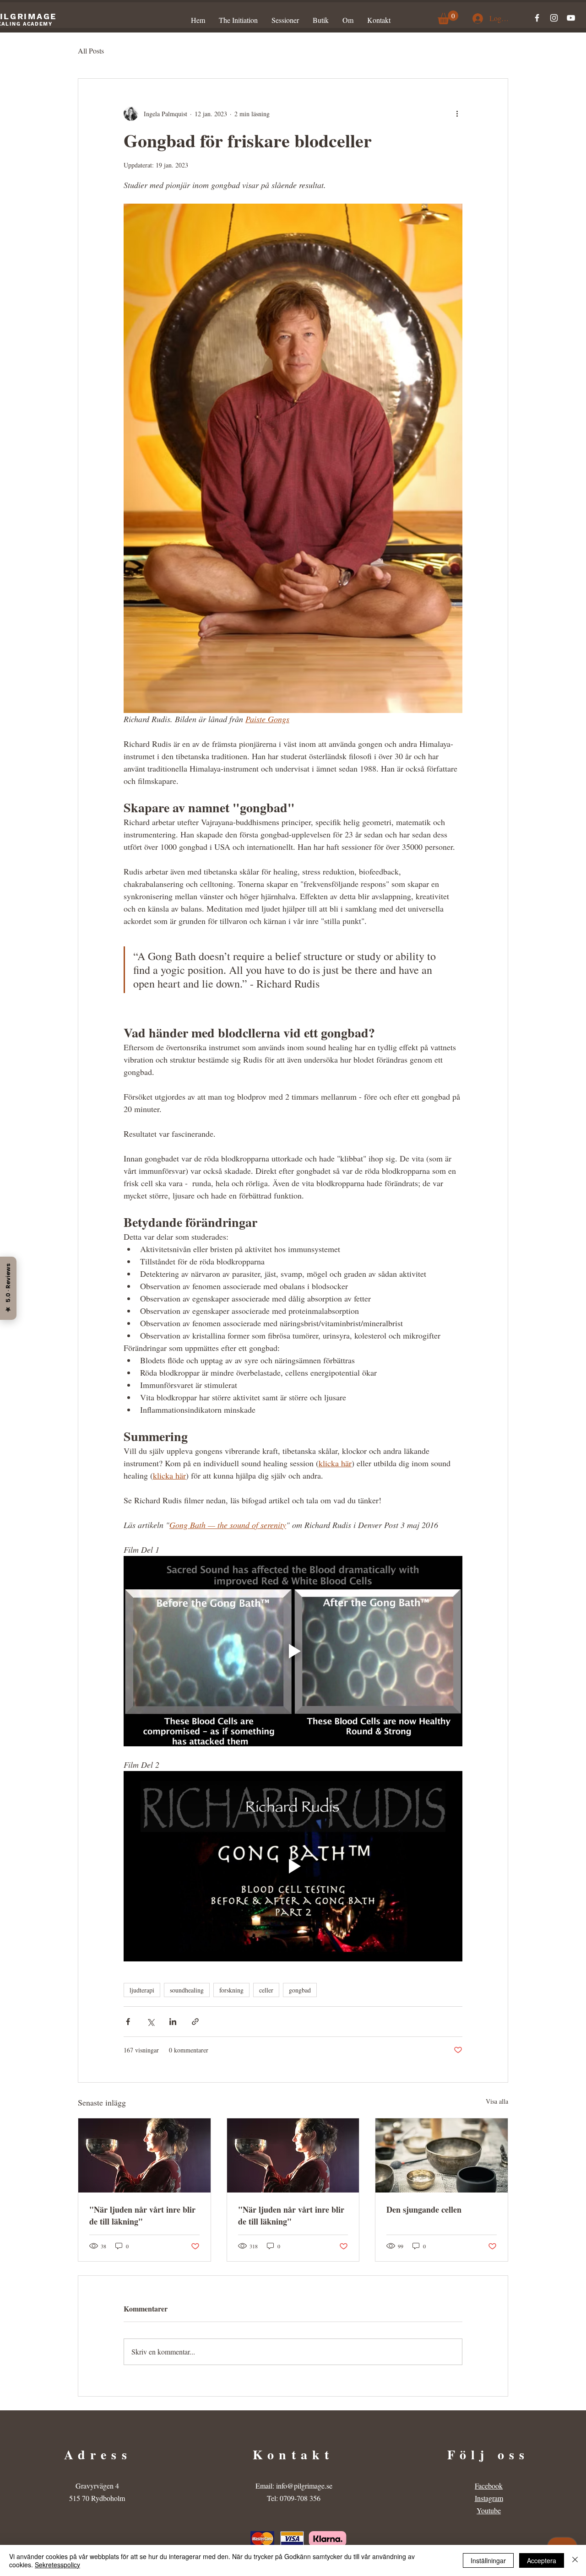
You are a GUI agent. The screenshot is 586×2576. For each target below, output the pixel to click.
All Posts (91, 51)
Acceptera (542, 2560)
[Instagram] (554, 18)
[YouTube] (571, 18)
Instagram (489, 2498)
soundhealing (187, 1990)
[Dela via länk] (195, 2022)
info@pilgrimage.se (304, 2486)
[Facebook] (537, 18)
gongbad (300, 1990)
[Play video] (293, 1651)
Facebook (489, 2486)
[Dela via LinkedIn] (173, 2022)
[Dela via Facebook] (128, 2022)
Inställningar (488, 2560)
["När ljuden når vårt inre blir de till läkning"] (144, 2155)
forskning (231, 1990)
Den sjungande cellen (424, 2209)
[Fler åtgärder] (457, 113)
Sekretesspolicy (57, 2565)
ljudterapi (142, 1990)
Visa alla (497, 2101)
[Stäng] (575, 2560)
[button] (448, 17)
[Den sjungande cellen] (442, 2155)
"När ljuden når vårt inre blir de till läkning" (142, 2215)
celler (266, 1990)
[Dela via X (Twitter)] (150, 2022)
